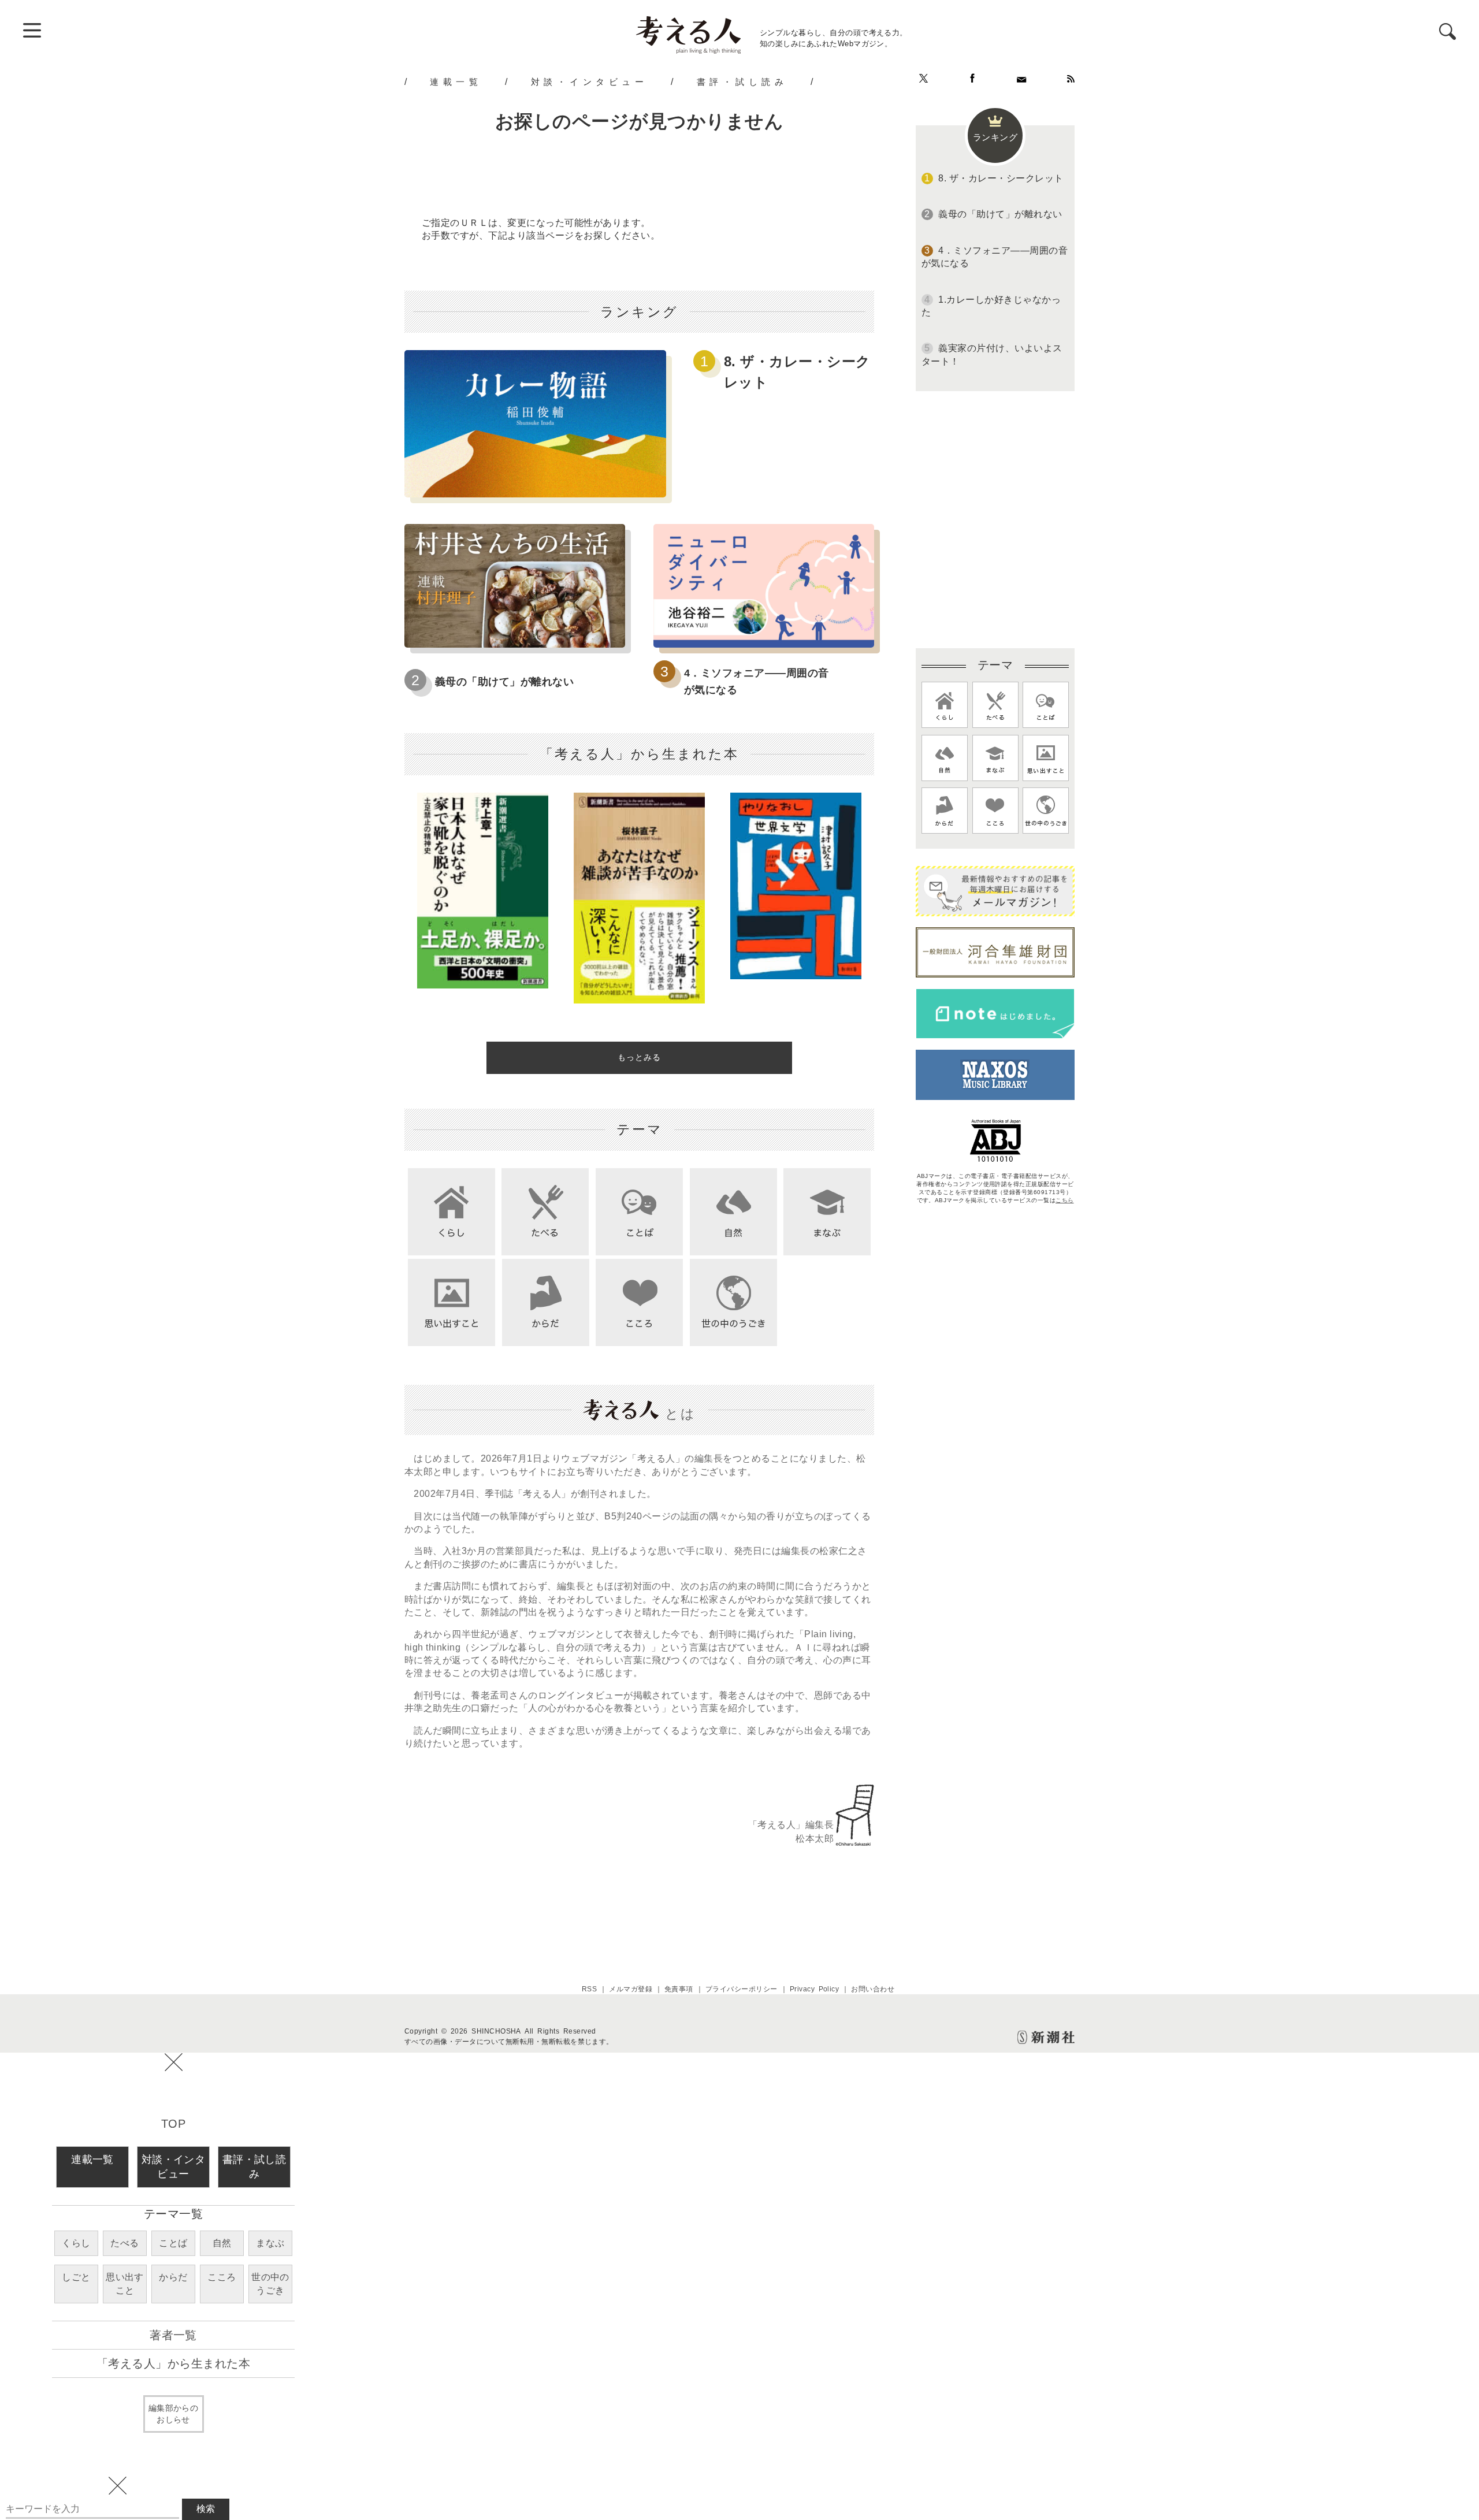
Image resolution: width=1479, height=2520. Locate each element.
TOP (173, 2124)
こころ (222, 2277)
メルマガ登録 (631, 1989)
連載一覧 (456, 81)
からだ (173, 2277)
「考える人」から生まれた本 (173, 2363)
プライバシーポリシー (742, 1989)
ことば (173, 2243)
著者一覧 (173, 2335)
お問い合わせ (873, 1989)
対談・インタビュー (590, 81)
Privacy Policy (815, 1989)
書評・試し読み (742, 81)
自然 (222, 2243)
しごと (76, 2277)
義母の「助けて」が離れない (504, 682)
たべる (125, 2243)
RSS (589, 1989)
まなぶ (270, 2243)
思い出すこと (125, 2283)
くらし (76, 2243)
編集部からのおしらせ (174, 2414)
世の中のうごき (270, 2283)
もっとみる (639, 1057)
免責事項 (679, 1989)
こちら (1064, 1200)
